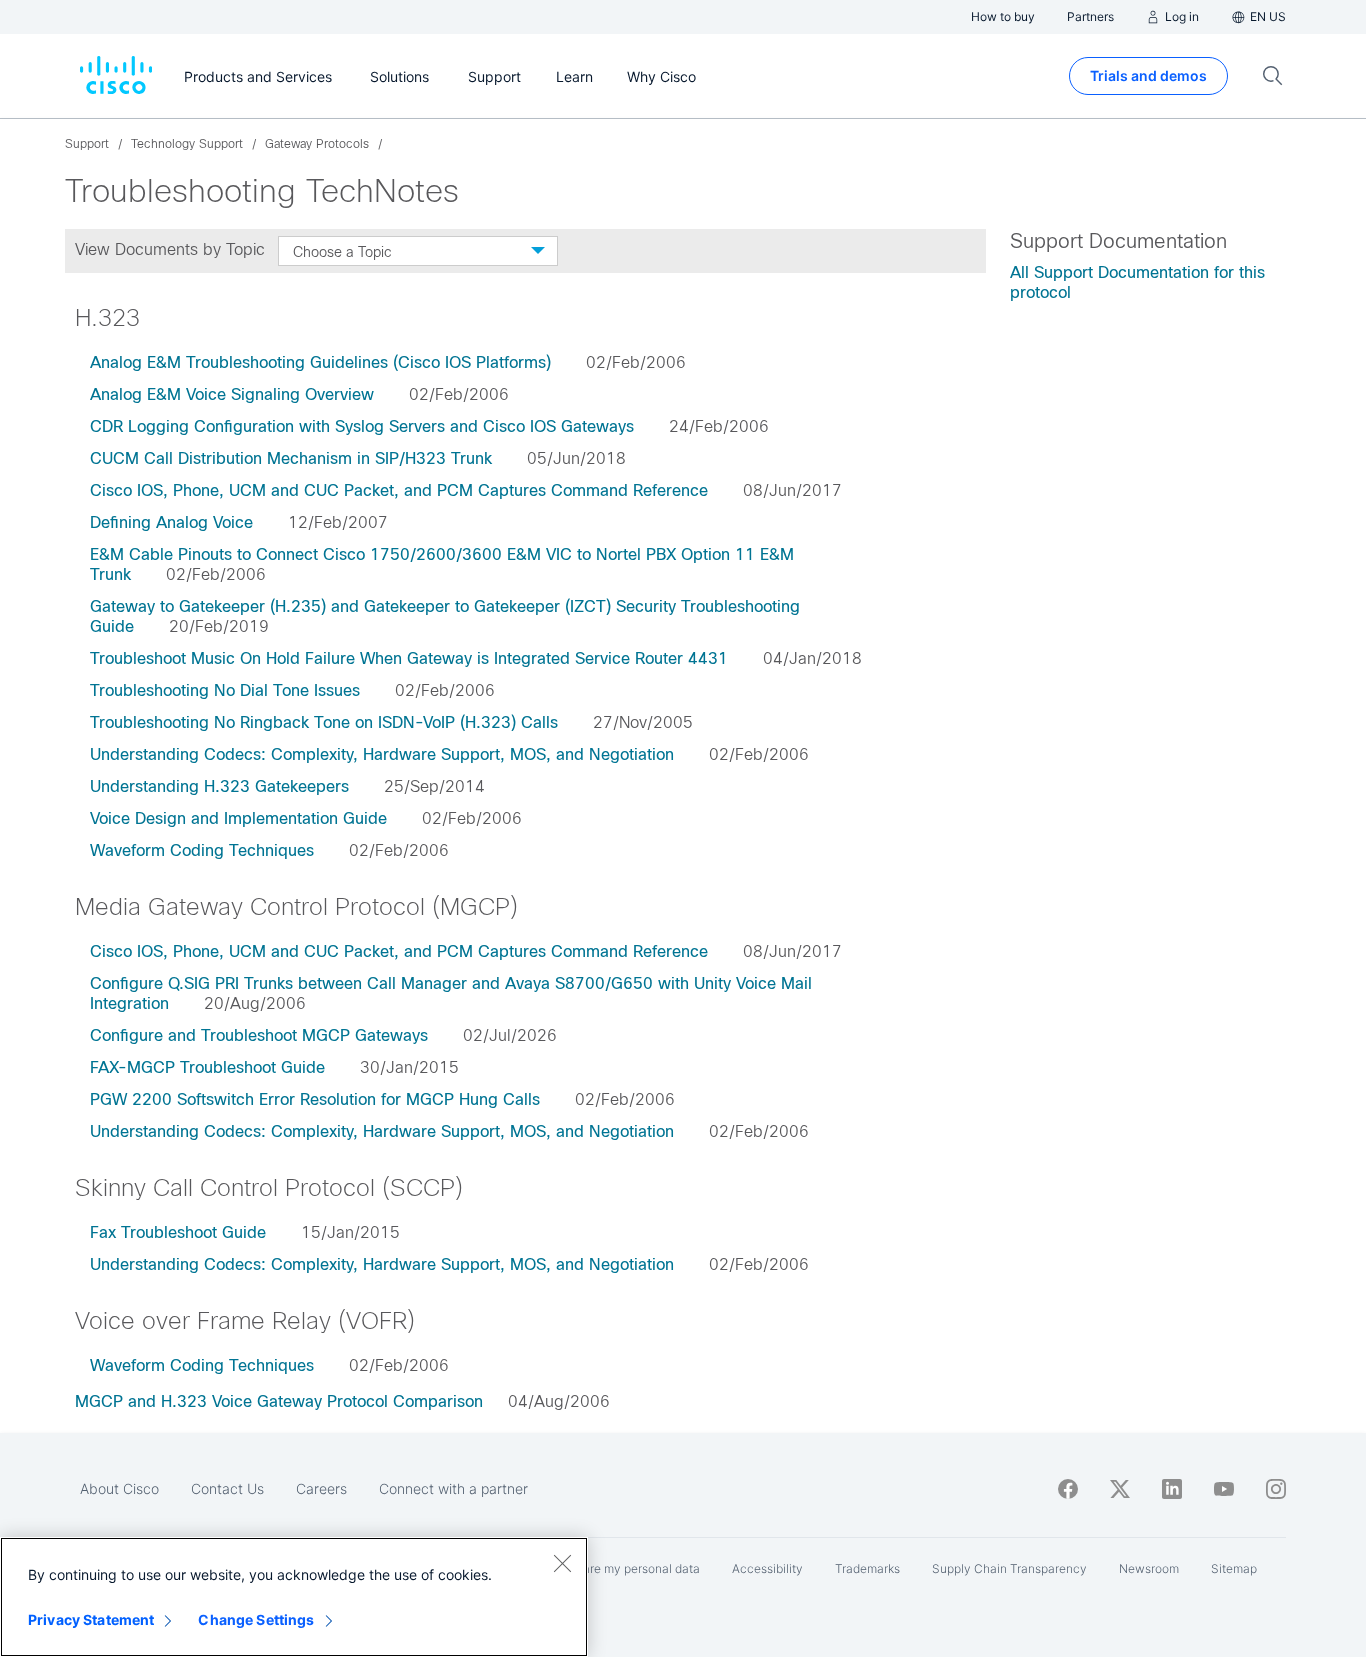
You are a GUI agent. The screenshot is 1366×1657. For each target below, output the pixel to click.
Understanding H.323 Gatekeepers (219, 786)
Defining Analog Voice (171, 522)
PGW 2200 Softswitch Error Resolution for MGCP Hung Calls (315, 1099)
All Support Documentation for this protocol (1137, 282)
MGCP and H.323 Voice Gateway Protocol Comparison (279, 1401)
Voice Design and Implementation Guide (238, 818)
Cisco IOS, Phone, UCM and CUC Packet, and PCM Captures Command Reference (399, 490)
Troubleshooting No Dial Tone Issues (225, 690)
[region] (294, 1597)
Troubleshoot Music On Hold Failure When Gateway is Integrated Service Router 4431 (409, 658)
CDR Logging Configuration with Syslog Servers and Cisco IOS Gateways (362, 426)
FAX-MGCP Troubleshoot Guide (207, 1067)
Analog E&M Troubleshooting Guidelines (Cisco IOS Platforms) (320, 362)
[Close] (562, 1563)
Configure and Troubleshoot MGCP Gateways (259, 1035)
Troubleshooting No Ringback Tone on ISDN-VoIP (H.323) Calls (324, 722)
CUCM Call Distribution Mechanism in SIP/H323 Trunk (291, 458)
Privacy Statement (91, 1619)
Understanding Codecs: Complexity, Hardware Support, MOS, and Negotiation (382, 754)
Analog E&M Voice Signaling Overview (232, 394)
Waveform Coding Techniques (202, 850)
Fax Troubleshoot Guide (178, 1232)
